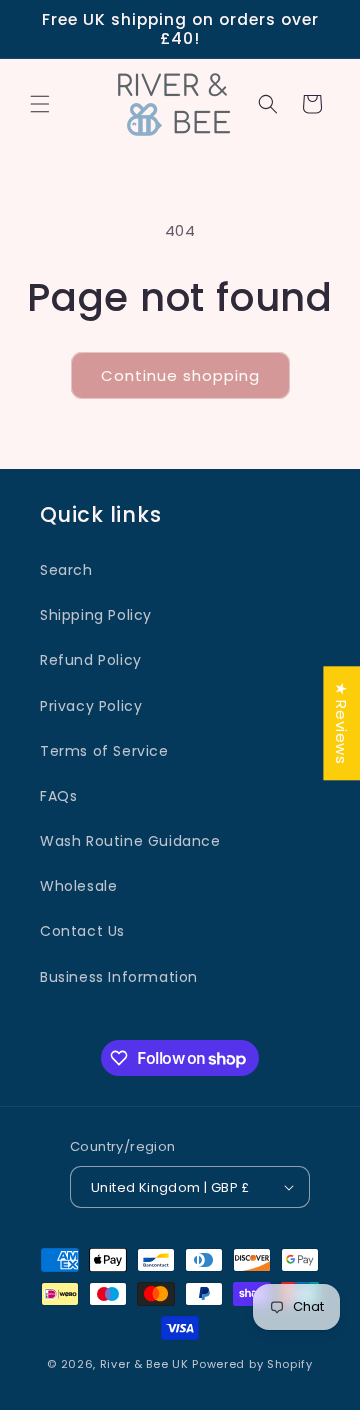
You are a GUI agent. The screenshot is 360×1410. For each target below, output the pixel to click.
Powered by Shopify (252, 1364)
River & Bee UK (144, 1364)
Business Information (119, 977)
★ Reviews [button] (341, 723)
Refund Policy (91, 660)
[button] (40, 104)
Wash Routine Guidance (130, 841)
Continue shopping (180, 375)
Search (66, 570)
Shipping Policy (96, 615)
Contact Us (82, 931)
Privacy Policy (91, 706)
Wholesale (78, 886)
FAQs (58, 796)
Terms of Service (104, 751)
